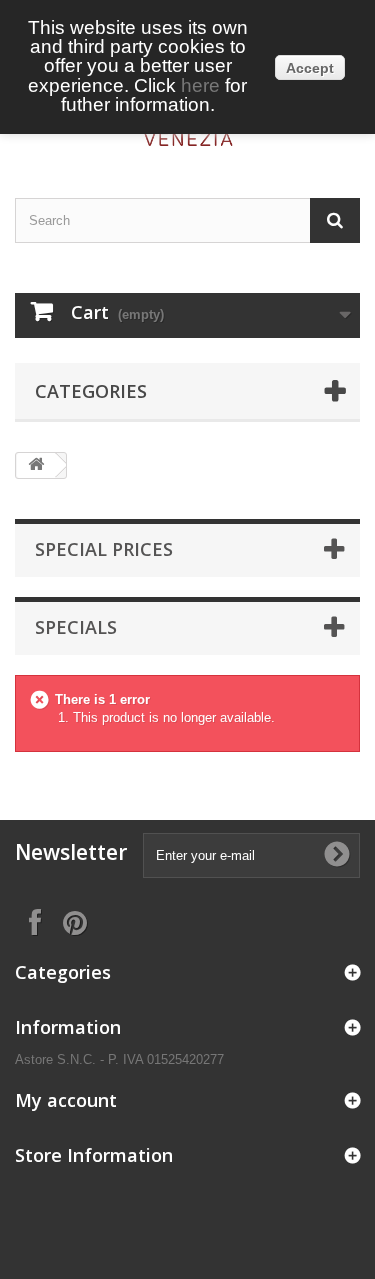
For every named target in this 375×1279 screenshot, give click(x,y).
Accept (310, 68)
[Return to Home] (36, 465)
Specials (76, 627)
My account (66, 1100)
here (200, 85)
